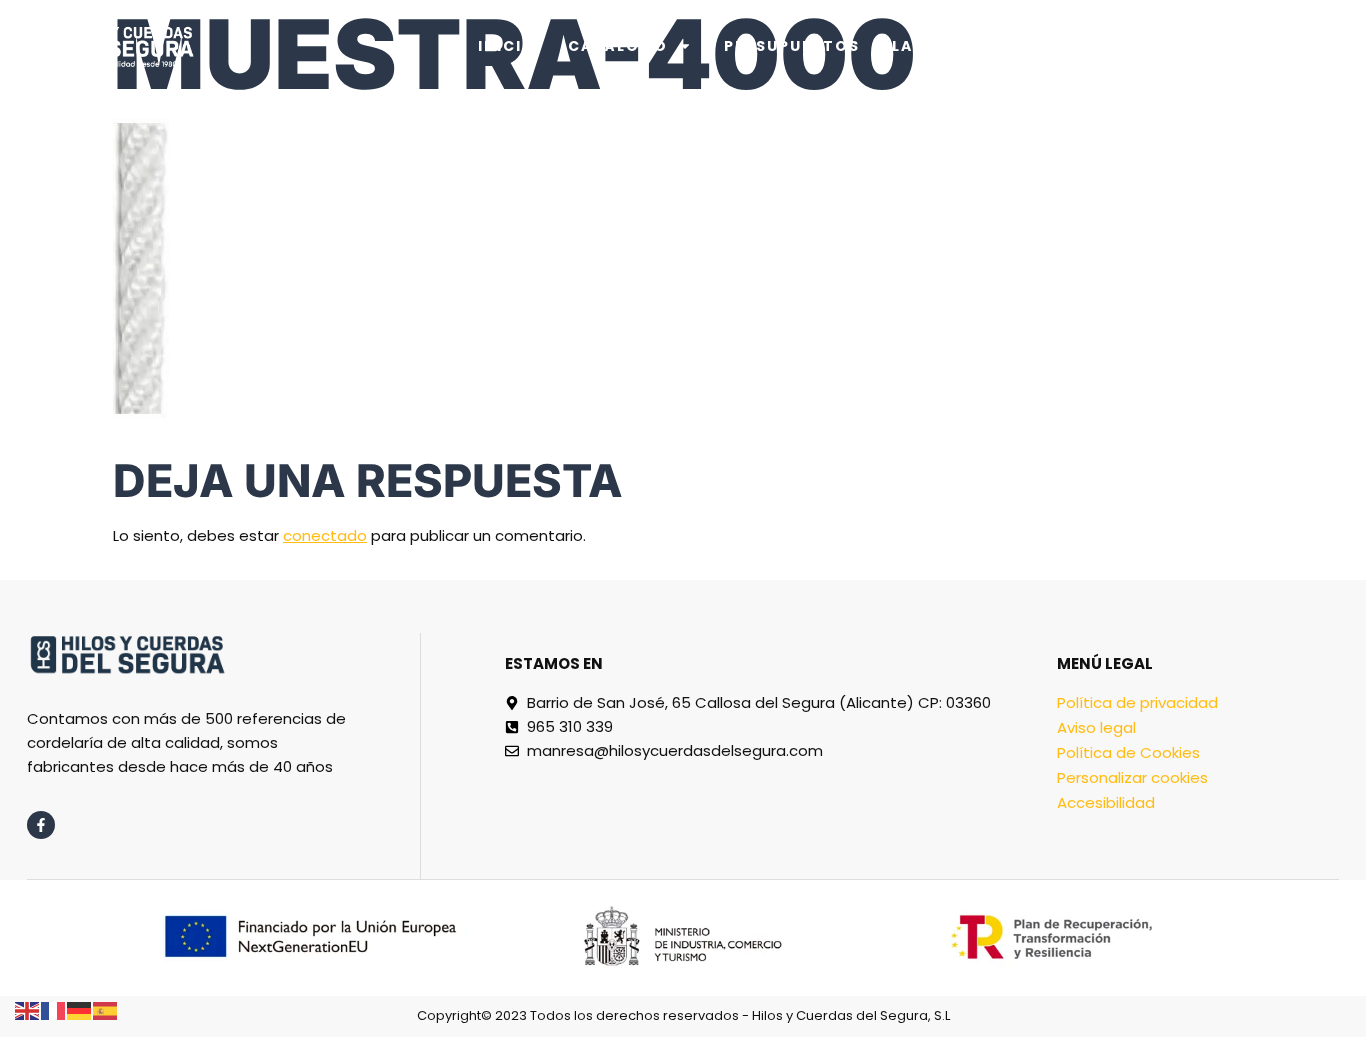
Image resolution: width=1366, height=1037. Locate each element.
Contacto (1200, 46)
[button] (1330, 46)
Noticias (1073, 46)
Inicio (507, 46)
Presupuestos (792, 46)
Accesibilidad (1106, 802)
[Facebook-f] (41, 825)
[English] (28, 1009)
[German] (80, 1009)
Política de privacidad (1137, 702)
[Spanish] (106, 1009)
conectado (325, 535)
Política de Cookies (1128, 752)
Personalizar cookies (1132, 777)
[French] (54, 1009)
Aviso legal (1096, 727)
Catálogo (618, 46)
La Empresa (945, 46)
